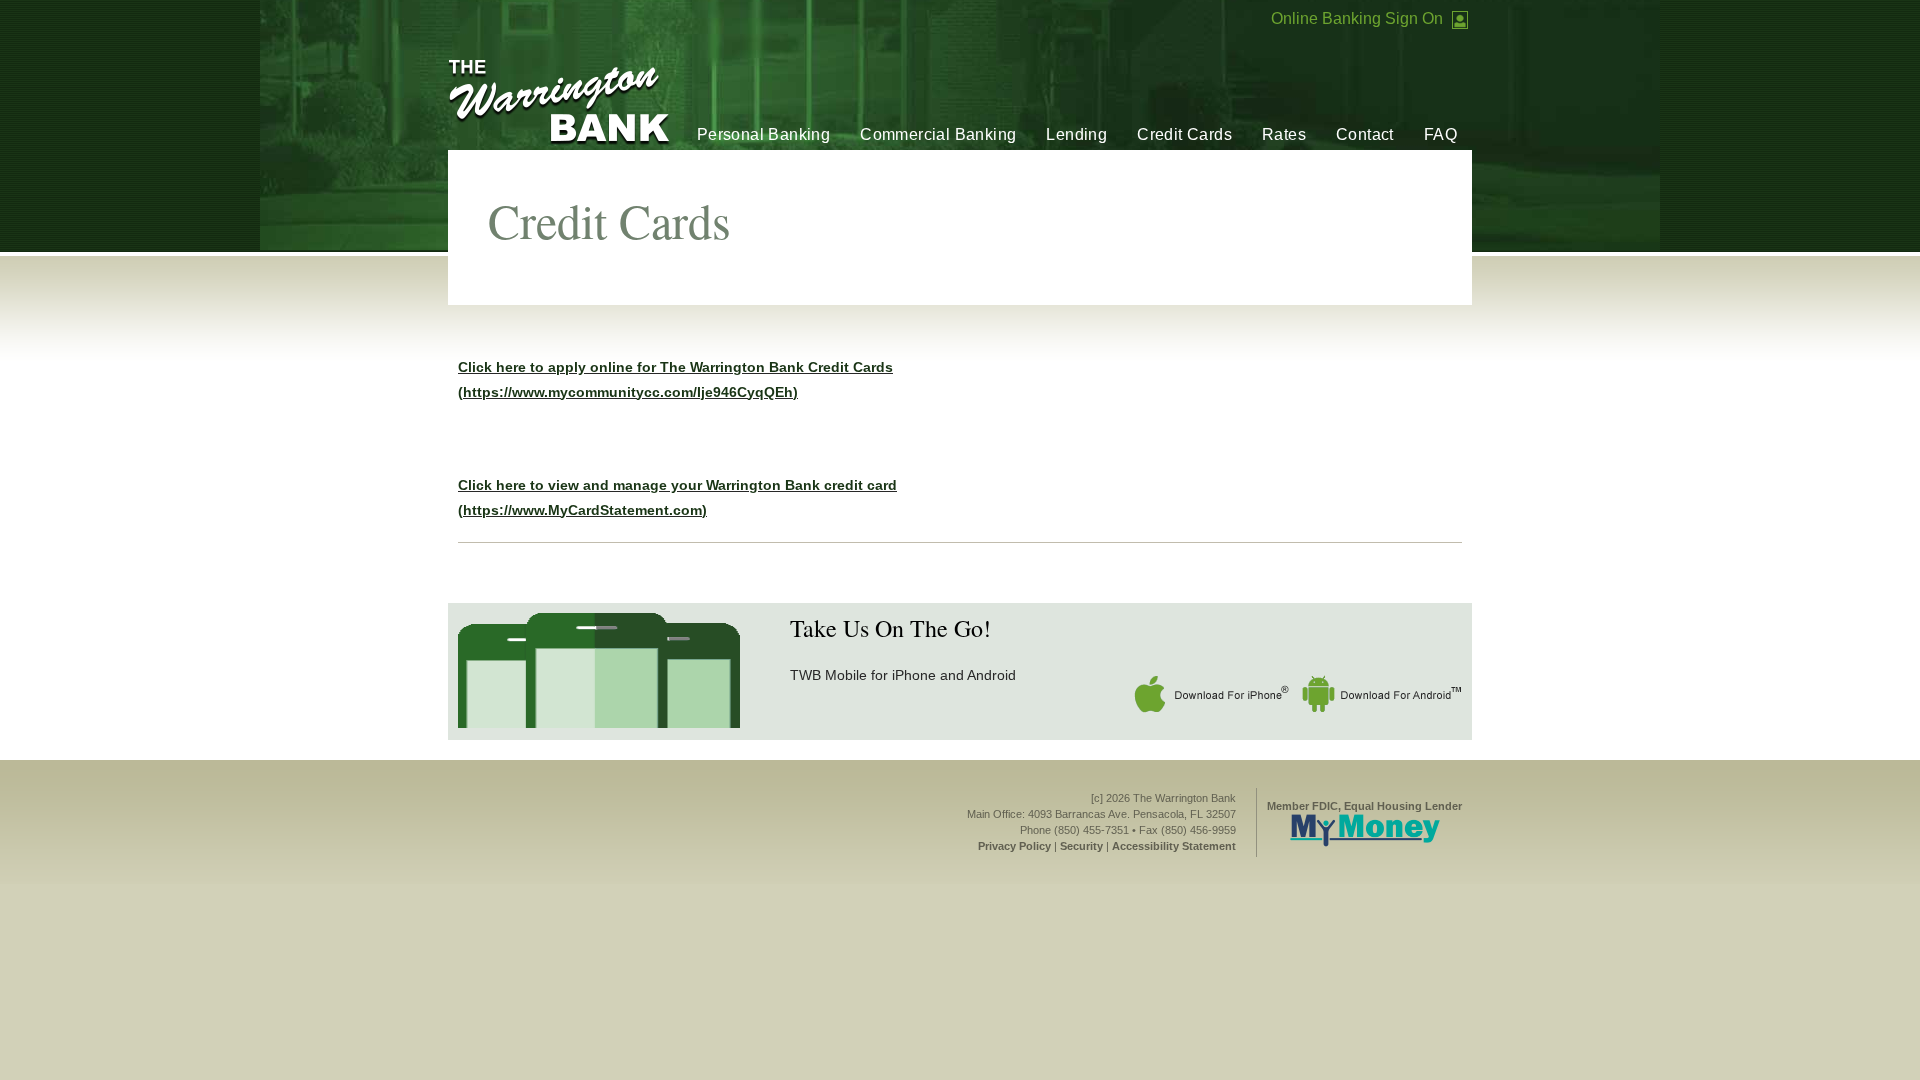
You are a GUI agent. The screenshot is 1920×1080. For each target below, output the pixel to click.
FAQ (1440, 134)
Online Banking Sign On (1357, 18)
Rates (1284, 134)
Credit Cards (1184, 134)
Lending (1076, 134)
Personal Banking (763, 134)
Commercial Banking (938, 134)
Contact (1365, 134)
